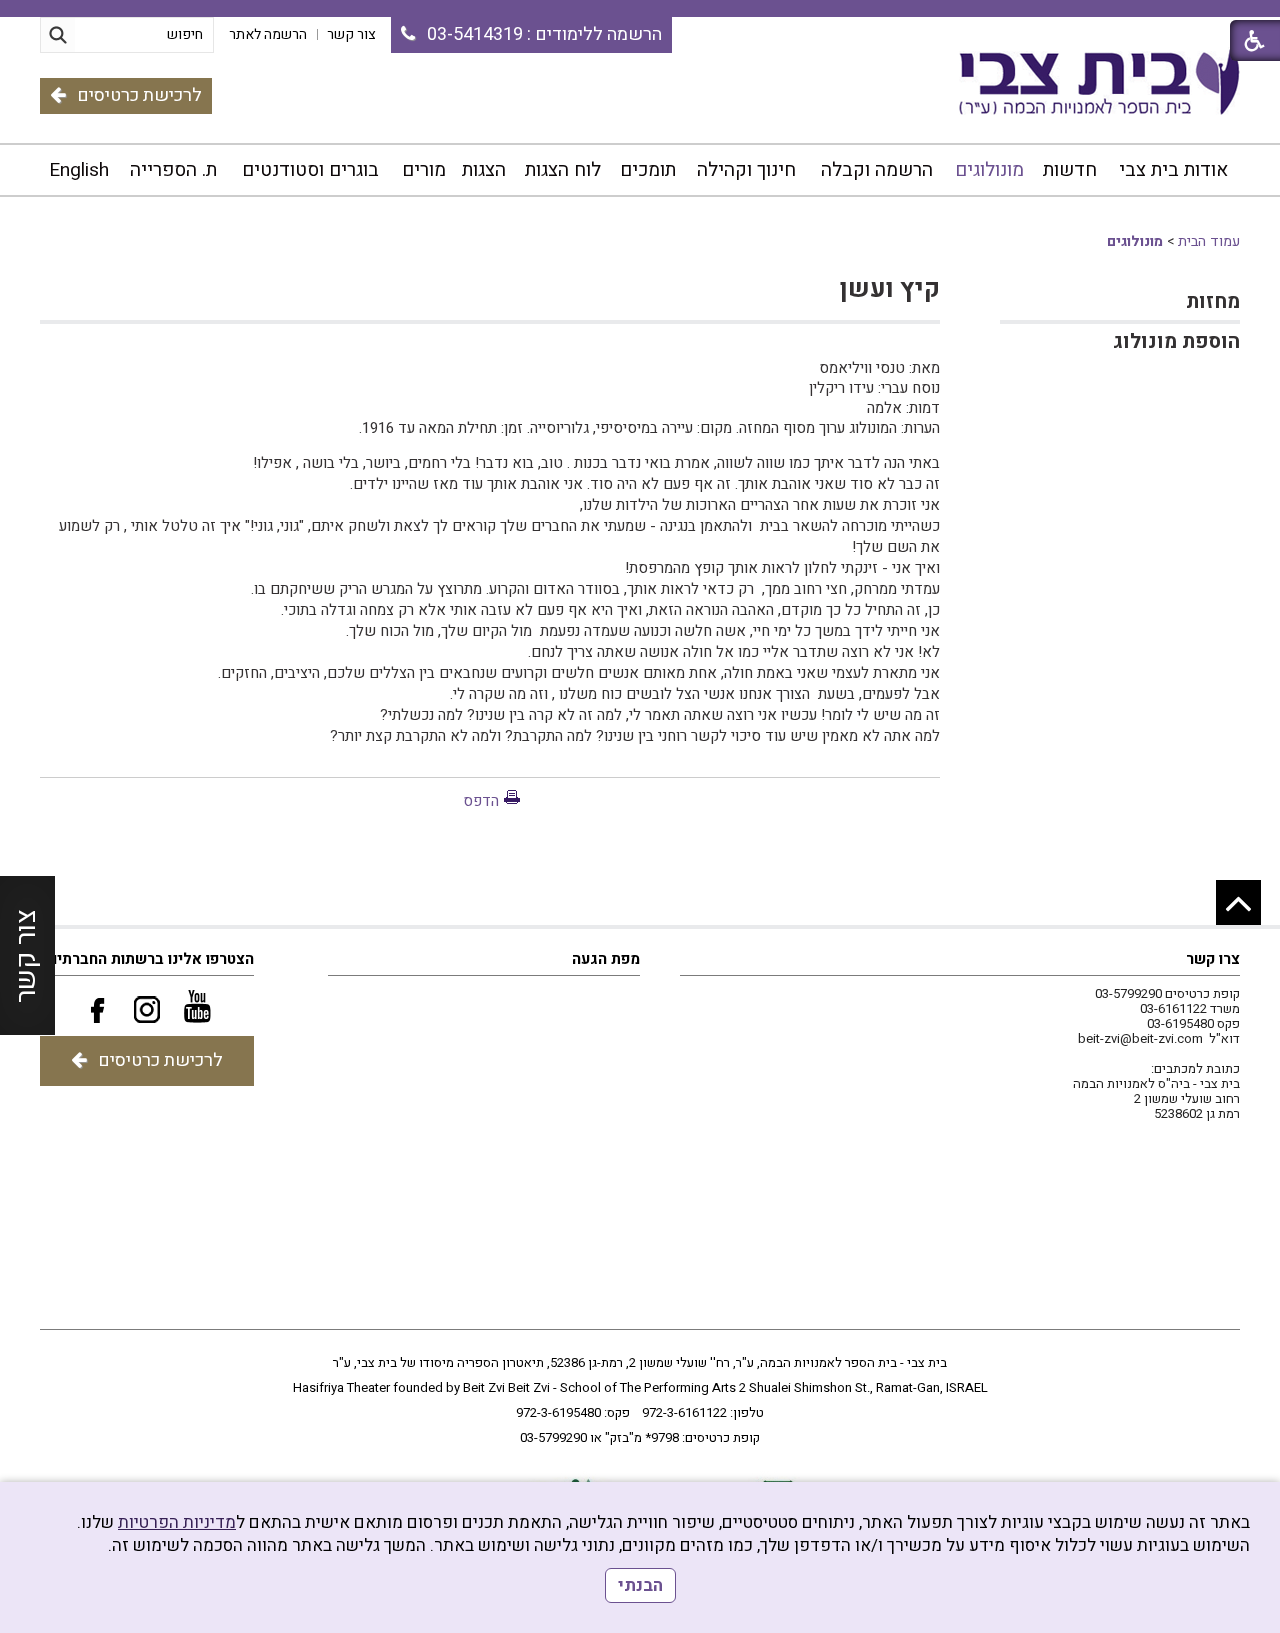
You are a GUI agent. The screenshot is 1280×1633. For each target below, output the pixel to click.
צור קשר (26, 956)
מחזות (1213, 301)
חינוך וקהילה (746, 170)
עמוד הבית (1209, 241)
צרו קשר (1213, 959)
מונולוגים (989, 170)
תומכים (648, 170)
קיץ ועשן (890, 289)
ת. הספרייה (173, 170)
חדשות (1070, 170)
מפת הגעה (606, 959)
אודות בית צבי (1173, 170)
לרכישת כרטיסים (139, 95)
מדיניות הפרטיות (177, 1522)
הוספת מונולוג (1176, 341)
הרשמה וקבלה (877, 170)
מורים (424, 170)
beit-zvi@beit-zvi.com (1140, 1038)
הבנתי (640, 1585)
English (79, 170)
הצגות (484, 170)
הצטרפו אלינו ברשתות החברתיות (148, 959)
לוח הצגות (563, 170)
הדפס (481, 801)
